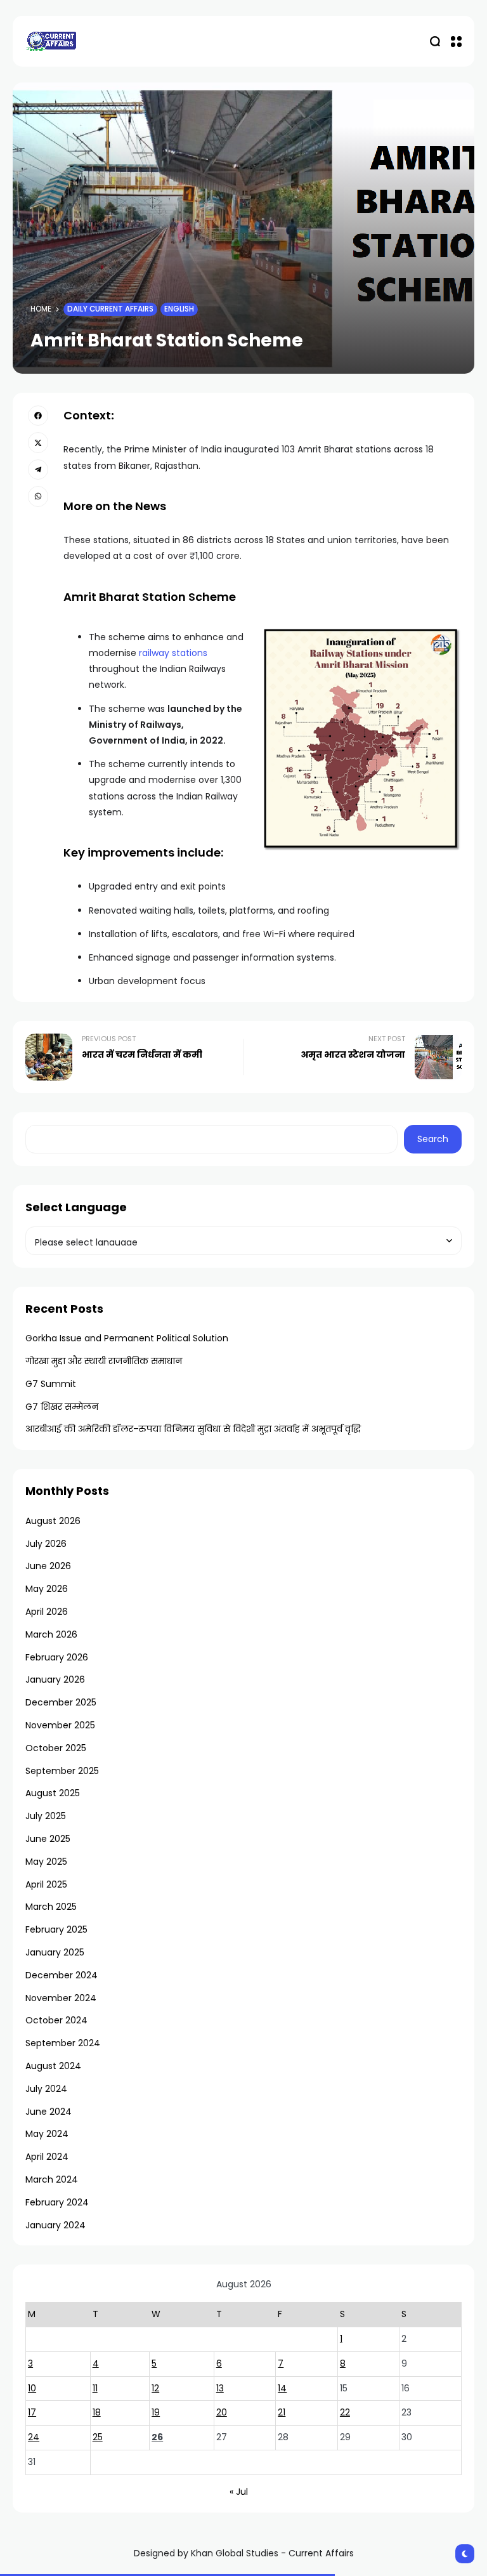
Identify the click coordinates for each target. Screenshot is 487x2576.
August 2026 (53, 1521)
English (179, 309)
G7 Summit (51, 1384)
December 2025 (61, 1702)
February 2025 (56, 1929)
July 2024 (46, 2089)
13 (220, 2388)
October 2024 (56, 2020)
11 (95, 2388)
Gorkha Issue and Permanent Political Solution (127, 1338)
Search (433, 1139)
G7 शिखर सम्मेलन (62, 1407)
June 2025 (48, 1839)
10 (32, 2388)
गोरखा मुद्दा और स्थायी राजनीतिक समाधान (104, 1361)
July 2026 (46, 1544)
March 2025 (51, 1907)
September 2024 (63, 2043)
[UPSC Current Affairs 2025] (51, 41)
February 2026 (57, 1657)
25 (98, 2437)
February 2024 (57, 2202)
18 (97, 2412)
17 (32, 2412)
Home (41, 309)
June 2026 (48, 1566)
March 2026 (51, 1634)
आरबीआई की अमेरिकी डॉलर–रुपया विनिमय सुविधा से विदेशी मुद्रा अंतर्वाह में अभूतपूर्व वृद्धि (193, 1429)
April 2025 (46, 1884)
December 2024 (62, 1975)
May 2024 (47, 2134)
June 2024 (49, 2112)
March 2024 (52, 2179)
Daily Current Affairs (110, 309)
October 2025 (56, 1748)
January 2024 (55, 2225)
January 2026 (55, 1679)
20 (222, 2412)
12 (155, 2388)
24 (34, 2437)
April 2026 (47, 1612)
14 (282, 2388)
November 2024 (61, 1998)
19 (156, 2412)
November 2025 (60, 1725)
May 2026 (47, 1589)
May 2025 (46, 1862)
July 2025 (46, 1816)
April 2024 (47, 2157)
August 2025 (53, 1793)
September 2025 (62, 1771)
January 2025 (55, 1952)
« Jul (239, 2492)
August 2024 (53, 2066)
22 (345, 2412)
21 (282, 2412)
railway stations (172, 653)
